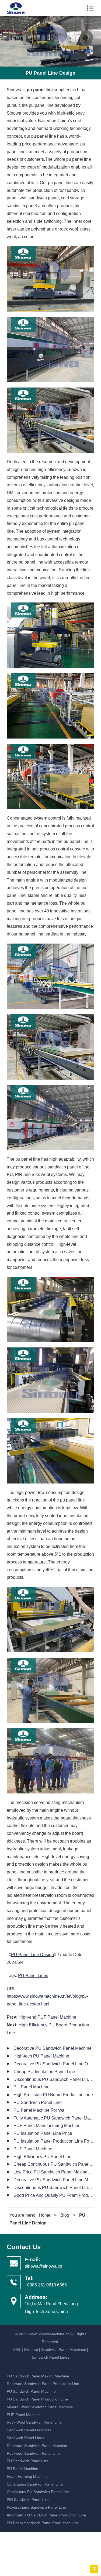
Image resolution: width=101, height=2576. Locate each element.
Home (45, 2215)
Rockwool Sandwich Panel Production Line (43, 2384)
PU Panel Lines (33, 1976)
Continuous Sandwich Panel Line (35, 2484)
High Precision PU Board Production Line (53, 2095)
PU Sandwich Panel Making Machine (38, 2376)
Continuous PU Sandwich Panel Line (38, 2492)
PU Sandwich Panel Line (38, 2102)
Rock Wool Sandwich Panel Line (34, 2422)
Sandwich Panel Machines (64, 2350)
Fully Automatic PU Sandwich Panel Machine (57, 2118)
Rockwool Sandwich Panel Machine (37, 2446)
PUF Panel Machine (33, 2149)
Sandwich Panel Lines (50, 2357)
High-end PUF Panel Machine (47, 2017)
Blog (65, 2215)
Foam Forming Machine (27, 2476)
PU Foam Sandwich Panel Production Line (43, 2523)
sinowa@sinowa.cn (43, 2266)
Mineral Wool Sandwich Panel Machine (40, 2407)
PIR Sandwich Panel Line (28, 2500)
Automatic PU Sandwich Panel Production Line (46, 2515)
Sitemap (31, 2350)
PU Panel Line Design (32, 1955)
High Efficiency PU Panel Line (42, 2157)
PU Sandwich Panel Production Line (37, 2399)
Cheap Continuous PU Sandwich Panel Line (56, 2164)
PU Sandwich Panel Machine (31, 2391)
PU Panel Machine (32, 2087)
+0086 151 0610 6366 (46, 2285)
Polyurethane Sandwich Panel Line (36, 2507)
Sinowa (19, 8)
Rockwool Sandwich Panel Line (33, 2453)
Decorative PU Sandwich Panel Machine (53, 2048)
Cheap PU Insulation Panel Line (44, 2072)
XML (17, 2350)
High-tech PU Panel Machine (41, 2056)
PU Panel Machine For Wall (40, 2110)
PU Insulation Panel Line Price (43, 2133)
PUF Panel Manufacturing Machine (47, 2126)
